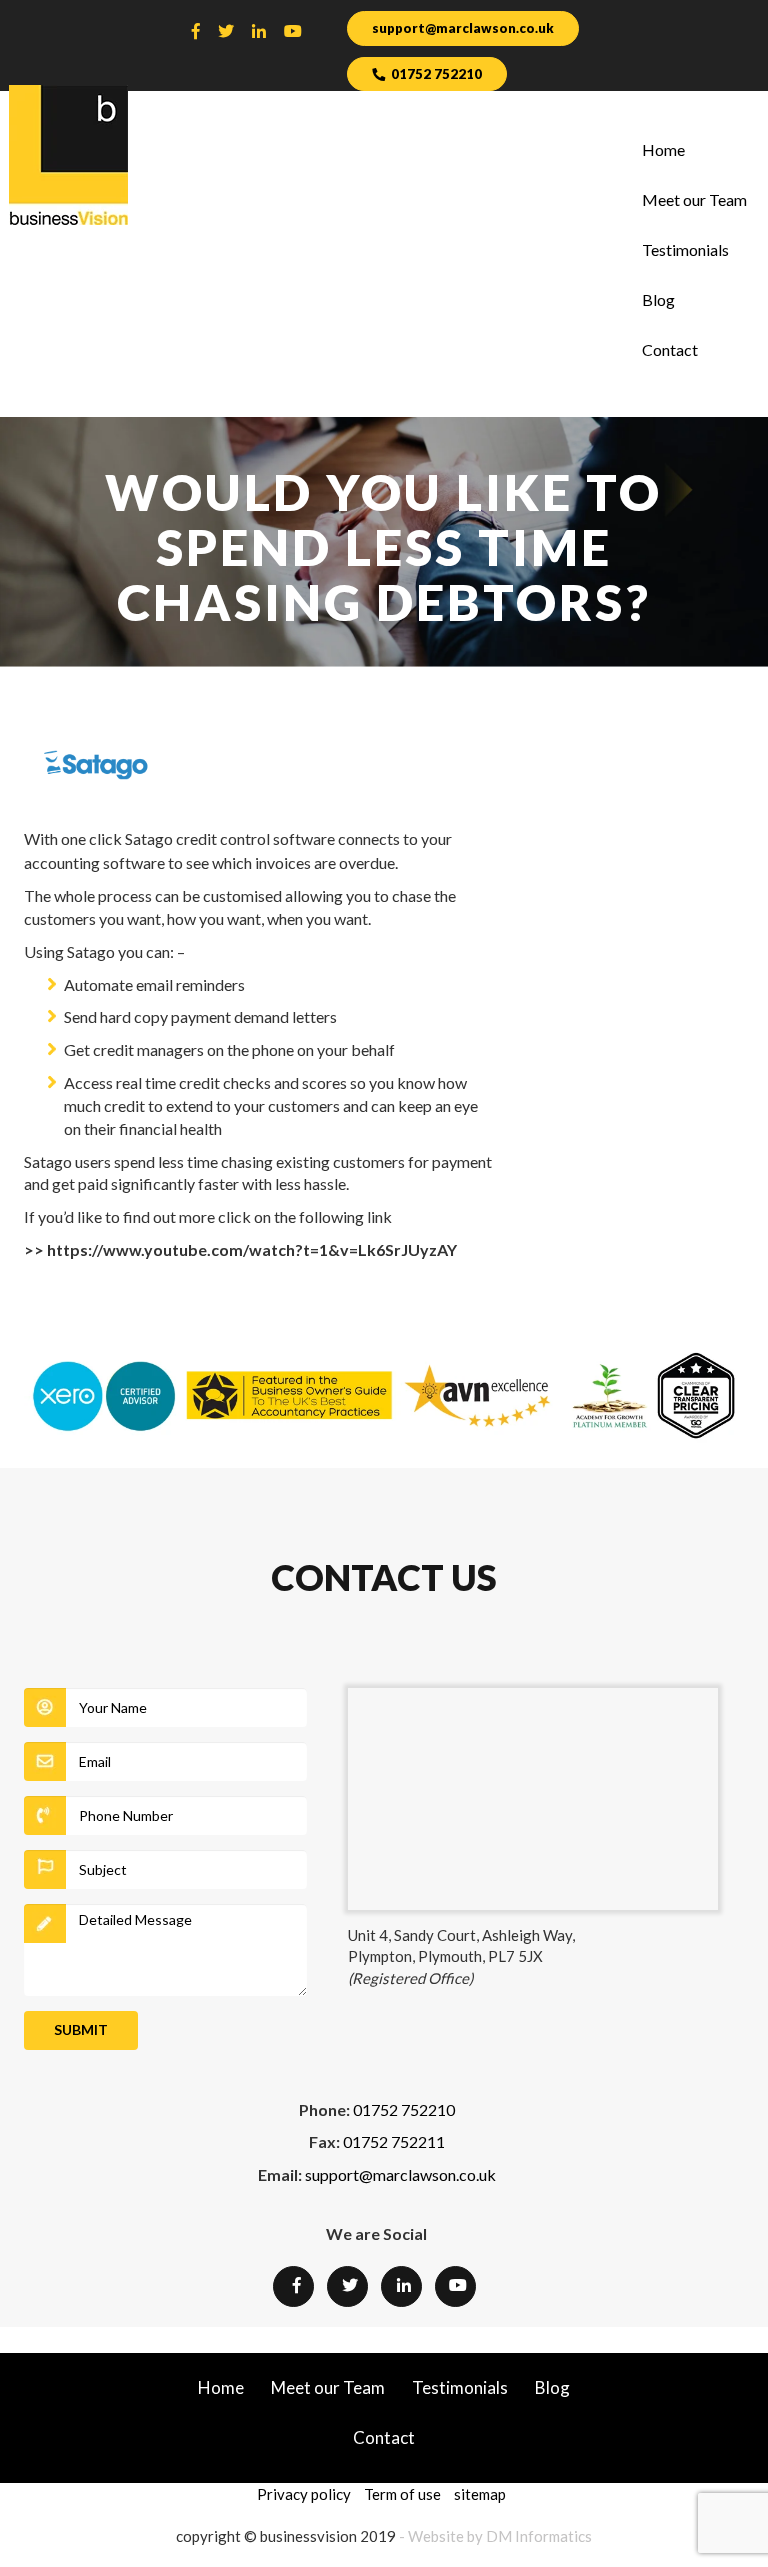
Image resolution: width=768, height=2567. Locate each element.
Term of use (402, 2494)
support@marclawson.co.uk (463, 28)
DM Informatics (539, 2536)
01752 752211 (394, 2141)
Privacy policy (304, 2494)
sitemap (480, 2494)
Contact (670, 349)
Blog (658, 299)
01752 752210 (436, 74)
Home (663, 149)
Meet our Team (694, 199)
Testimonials (685, 249)
